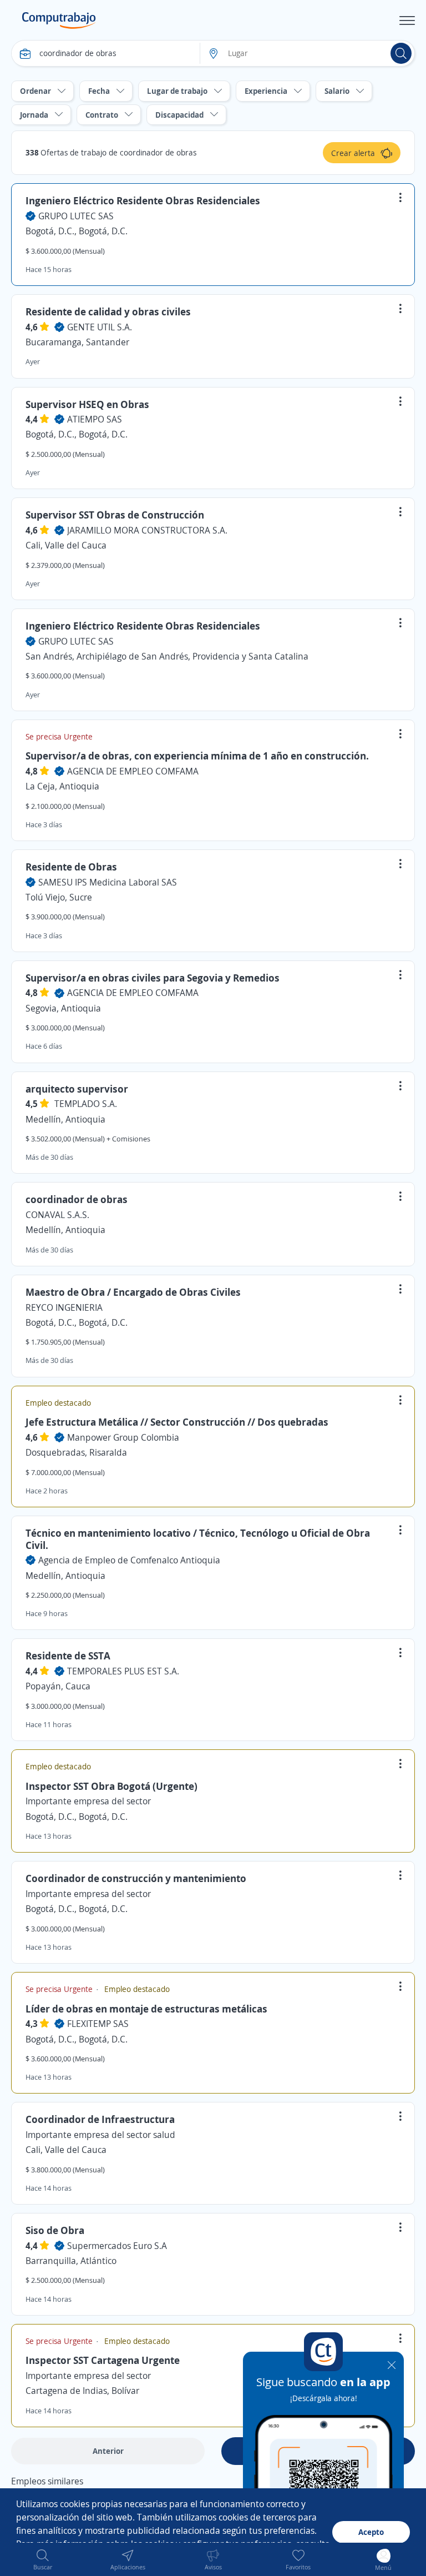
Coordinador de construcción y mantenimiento (136, 1878)
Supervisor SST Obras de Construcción (115, 515)
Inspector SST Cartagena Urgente (103, 2360)
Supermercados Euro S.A (117, 2246)
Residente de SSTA (68, 1656)
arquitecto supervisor (77, 1089)
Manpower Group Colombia (123, 1437)
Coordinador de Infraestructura (100, 2119)
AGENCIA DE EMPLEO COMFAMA (133, 771)
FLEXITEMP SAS (98, 2024)
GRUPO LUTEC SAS (76, 216)
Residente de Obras (71, 867)
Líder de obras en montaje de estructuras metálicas (146, 2009)
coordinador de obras (77, 1199)
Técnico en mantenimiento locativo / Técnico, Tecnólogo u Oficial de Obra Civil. (198, 1539)
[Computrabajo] (59, 21)
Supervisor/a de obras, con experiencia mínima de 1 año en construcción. (197, 756)
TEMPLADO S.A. (86, 1104)
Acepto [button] (371, 2532)
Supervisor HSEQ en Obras (87, 404)
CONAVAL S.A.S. (57, 1215)
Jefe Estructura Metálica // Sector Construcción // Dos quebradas (177, 1422)
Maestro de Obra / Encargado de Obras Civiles (133, 1292)
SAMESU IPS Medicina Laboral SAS (108, 882)
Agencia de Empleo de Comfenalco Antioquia (129, 1560)
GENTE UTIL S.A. (100, 327)
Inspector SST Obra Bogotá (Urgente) (111, 1786)
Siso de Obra (55, 2230)
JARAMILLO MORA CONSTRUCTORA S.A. (147, 530)
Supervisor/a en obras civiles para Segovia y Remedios (153, 978)
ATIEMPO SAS (95, 419)
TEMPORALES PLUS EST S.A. (123, 1671)
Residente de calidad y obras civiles (108, 311)
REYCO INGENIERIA (64, 1307)
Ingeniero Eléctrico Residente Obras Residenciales (143, 200)
